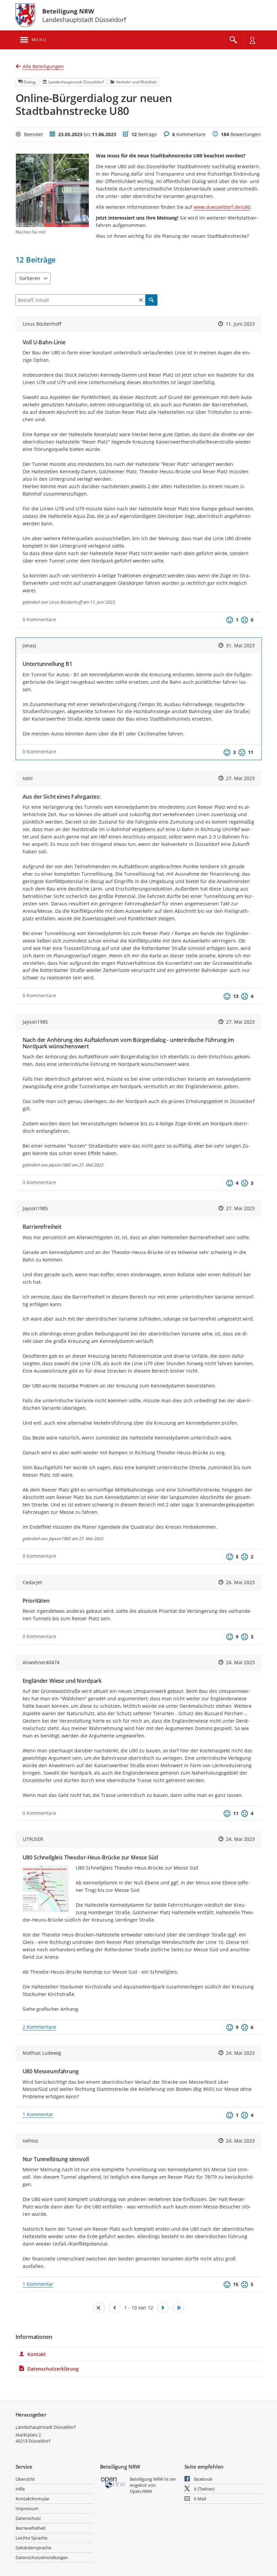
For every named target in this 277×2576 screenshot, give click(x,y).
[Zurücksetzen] (141, 300)
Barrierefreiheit (31, 2528)
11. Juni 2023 (240, 324)
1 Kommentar (38, 2114)
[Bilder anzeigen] (46, 1889)
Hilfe (20, 2489)
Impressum (27, 2508)
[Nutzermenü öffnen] (252, 40)
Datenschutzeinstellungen (42, 2557)
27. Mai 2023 (240, 778)
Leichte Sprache (31, 2538)
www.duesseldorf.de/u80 (222, 207)
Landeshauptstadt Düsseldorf (45, 2427)
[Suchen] (151, 300)
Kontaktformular (32, 2499)
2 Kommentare (39, 2027)
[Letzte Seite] (178, 2308)
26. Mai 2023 (240, 1582)
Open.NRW (141, 2491)
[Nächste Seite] (163, 2308)
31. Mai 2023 (240, 645)
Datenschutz (28, 2518)
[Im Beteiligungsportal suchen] (233, 40)
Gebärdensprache (33, 2548)
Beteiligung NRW (68, 11)
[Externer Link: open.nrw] (113, 2482)
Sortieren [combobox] (30, 278)
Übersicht (25, 2479)
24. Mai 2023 (240, 1662)
